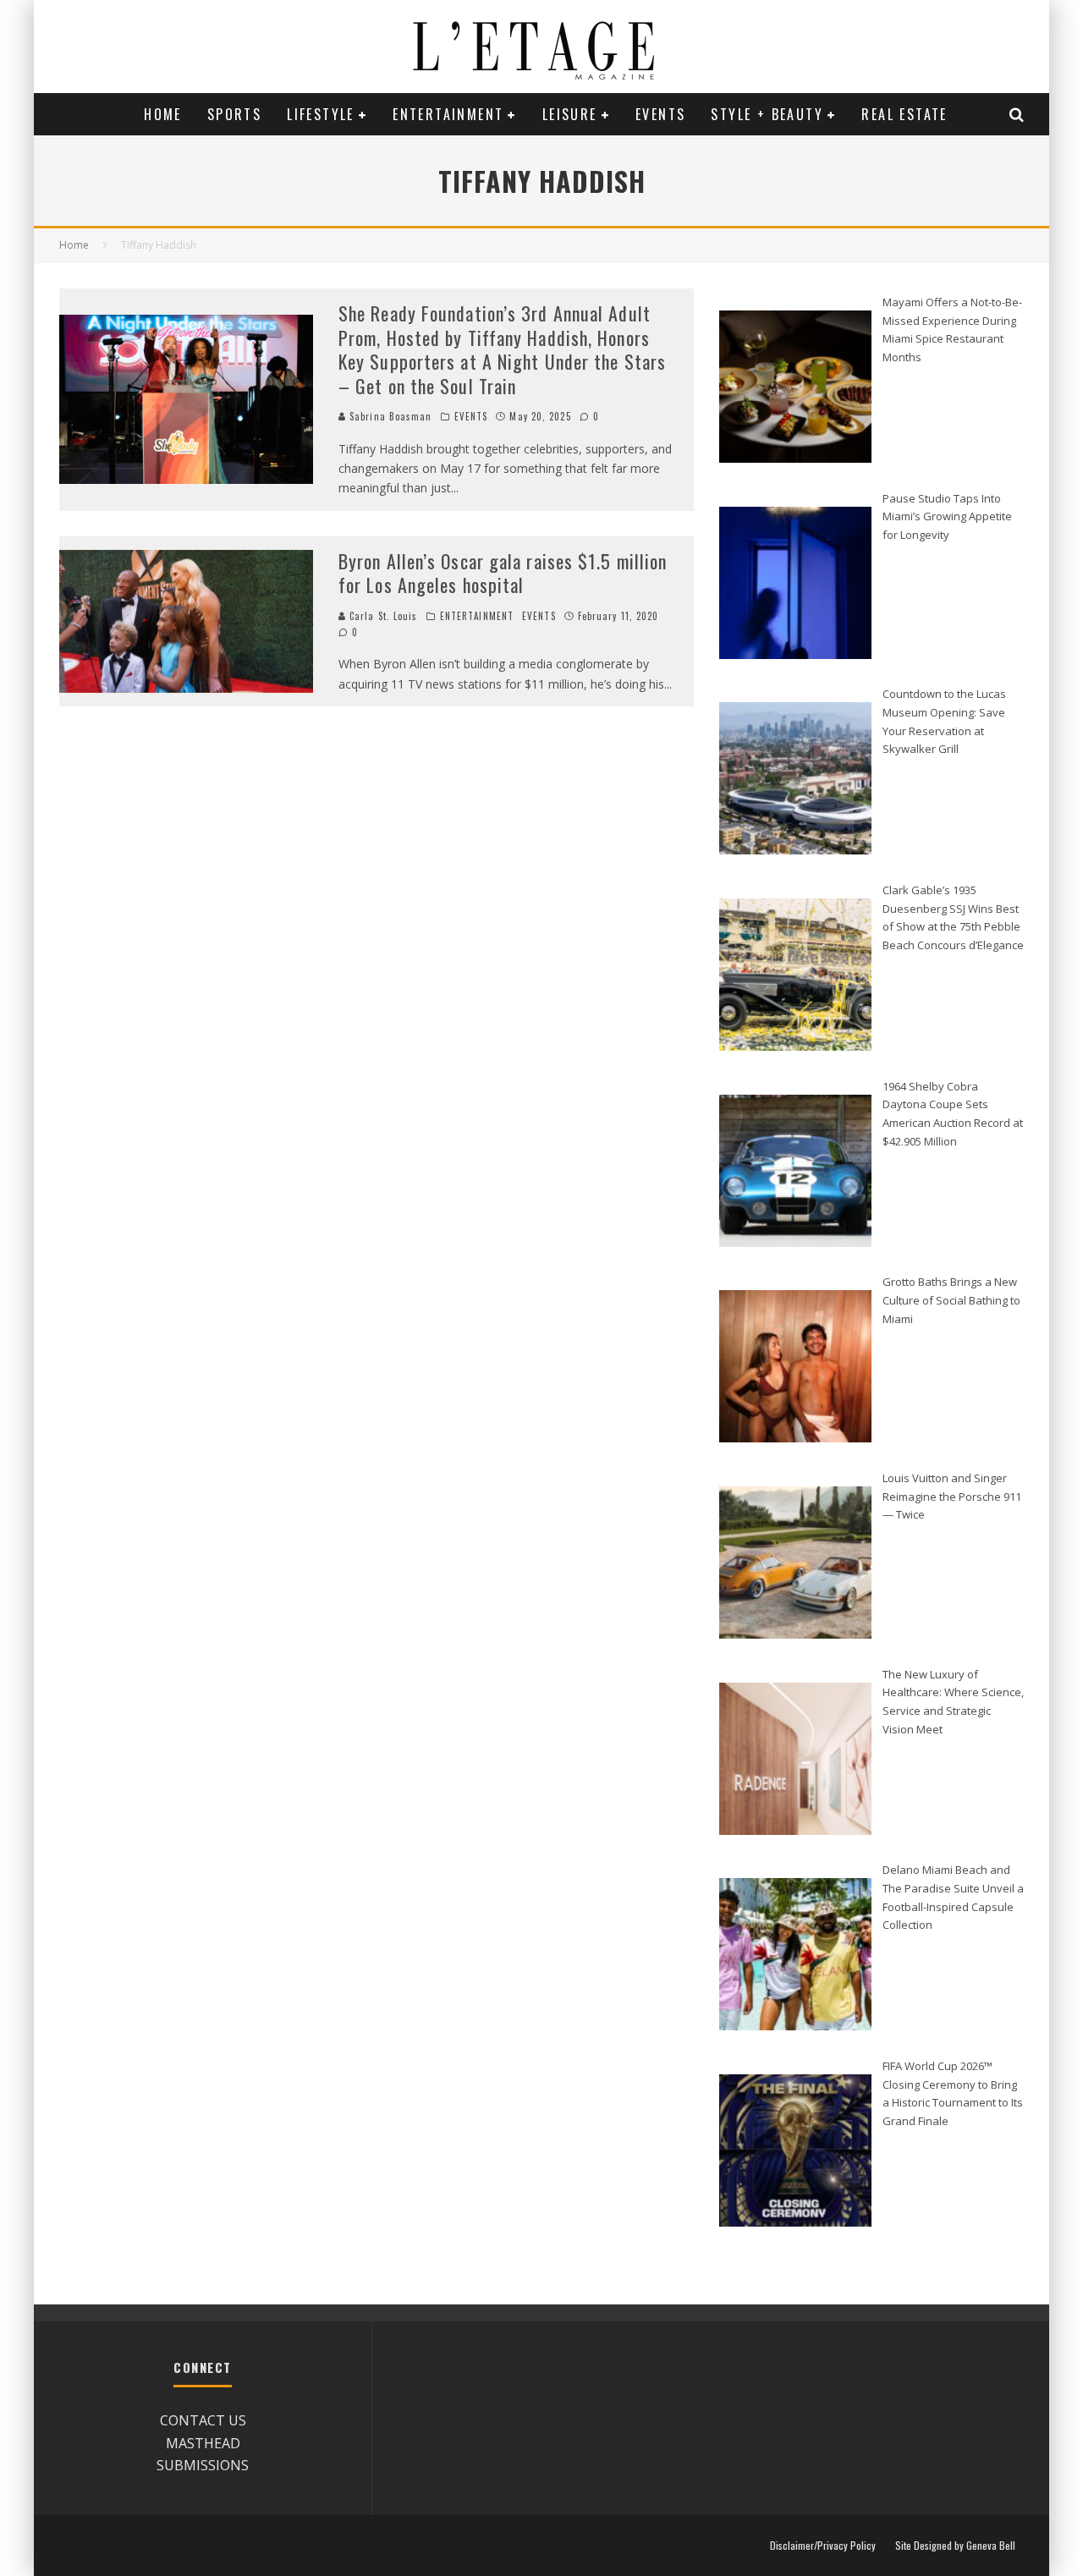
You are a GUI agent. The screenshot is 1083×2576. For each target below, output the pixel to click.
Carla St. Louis (382, 616)
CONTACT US (203, 2420)
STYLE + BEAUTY (767, 114)
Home (163, 114)
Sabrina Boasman (389, 416)
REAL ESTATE (904, 114)
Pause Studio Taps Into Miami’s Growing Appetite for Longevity (947, 516)
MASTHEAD (203, 2443)
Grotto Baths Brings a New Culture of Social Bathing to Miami (951, 1300)
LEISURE (570, 114)
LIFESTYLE (321, 114)
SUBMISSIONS (203, 2465)
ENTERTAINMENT (448, 114)
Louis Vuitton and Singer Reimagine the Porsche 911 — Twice (952, 1496)
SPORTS (234, 114)
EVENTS (660, 114)
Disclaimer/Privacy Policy (823, 2546)
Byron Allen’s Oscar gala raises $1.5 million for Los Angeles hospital (503, 573)
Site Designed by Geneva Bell (955, 2546)
